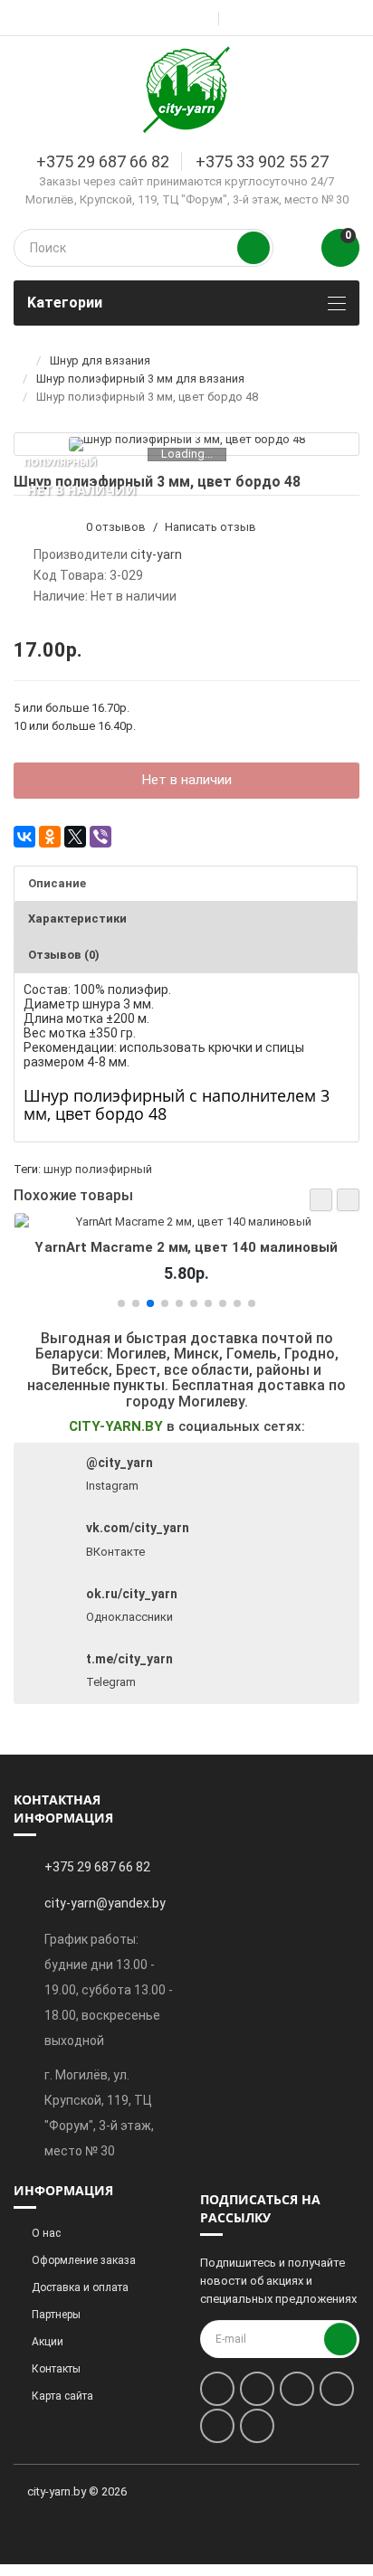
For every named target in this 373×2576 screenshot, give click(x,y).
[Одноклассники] (50, 837)
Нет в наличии (187, 780)
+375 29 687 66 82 (103, 161)
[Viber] (100, 837)
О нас (46, 2233)
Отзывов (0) (64, 955)
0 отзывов (116, 527)
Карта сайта (62, 2396)
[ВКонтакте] (24, 837)
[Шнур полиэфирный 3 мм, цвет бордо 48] (187, 444)
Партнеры (56, 2315)
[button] (321, 1200)
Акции (48, 2342)
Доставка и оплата (80, 2287)
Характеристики (77, 919)
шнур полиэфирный (98, 1169)
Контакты (56, 2369)
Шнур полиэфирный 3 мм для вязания (140, 379)
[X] (75, 837)
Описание (57, 883)
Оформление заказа (84, 2260)
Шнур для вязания (100, 360)
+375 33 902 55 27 (262, 161)
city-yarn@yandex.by (105, 1903)
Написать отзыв (210, 527)
